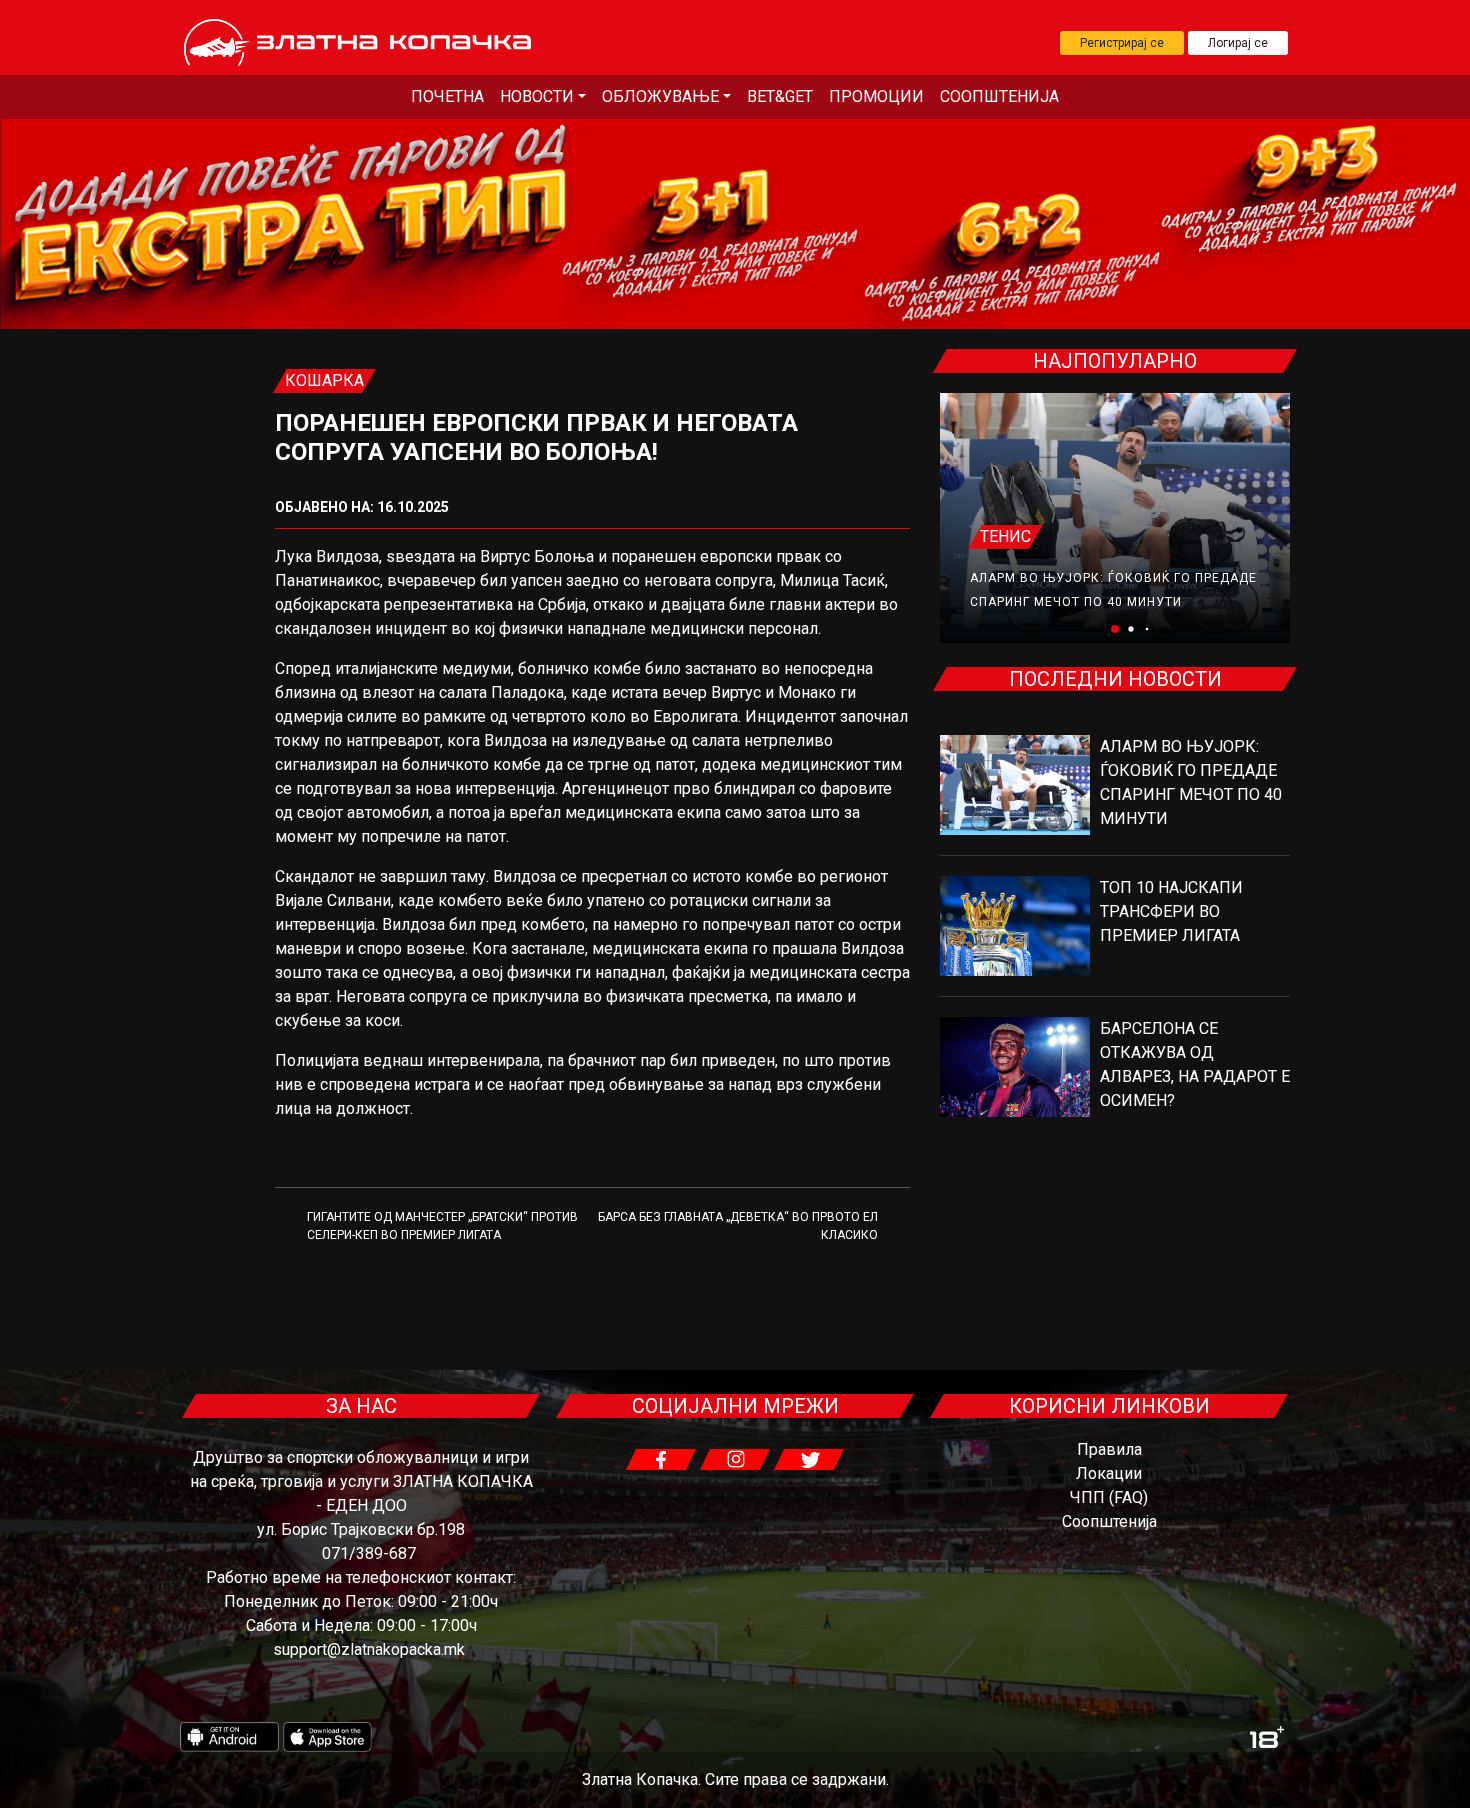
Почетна (447, 96)
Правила (1109, 1449)
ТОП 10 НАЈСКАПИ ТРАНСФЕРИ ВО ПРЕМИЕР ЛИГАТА (1171, 911)
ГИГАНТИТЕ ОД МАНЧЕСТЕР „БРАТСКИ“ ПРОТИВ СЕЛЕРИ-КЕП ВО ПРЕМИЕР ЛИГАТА (442, 1226)
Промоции (876, 96)
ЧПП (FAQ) (1109, 1497)
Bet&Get (780, 96)
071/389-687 (369, 1553)
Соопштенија (999, 96)
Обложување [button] (660, 96)
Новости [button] (537, 96)
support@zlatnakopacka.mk (369, 1649)
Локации (1109, 1473)
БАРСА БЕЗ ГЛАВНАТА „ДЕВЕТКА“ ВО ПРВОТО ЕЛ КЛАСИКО (738, 1226)
